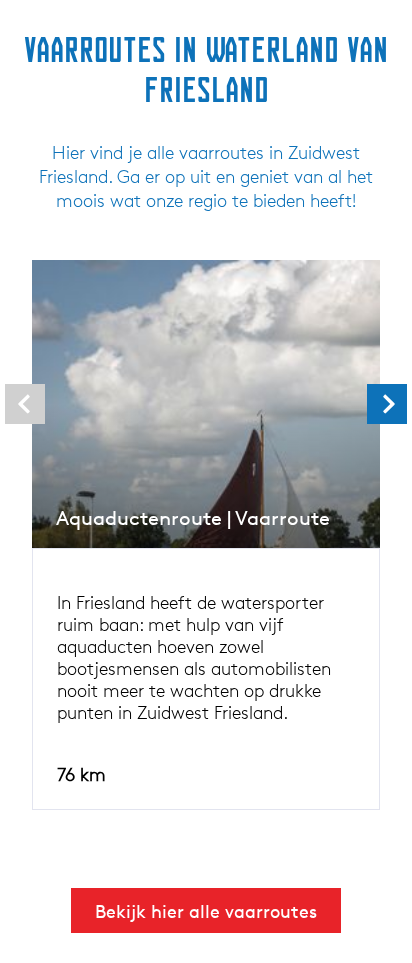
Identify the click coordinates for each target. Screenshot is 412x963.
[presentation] (25, 404)
